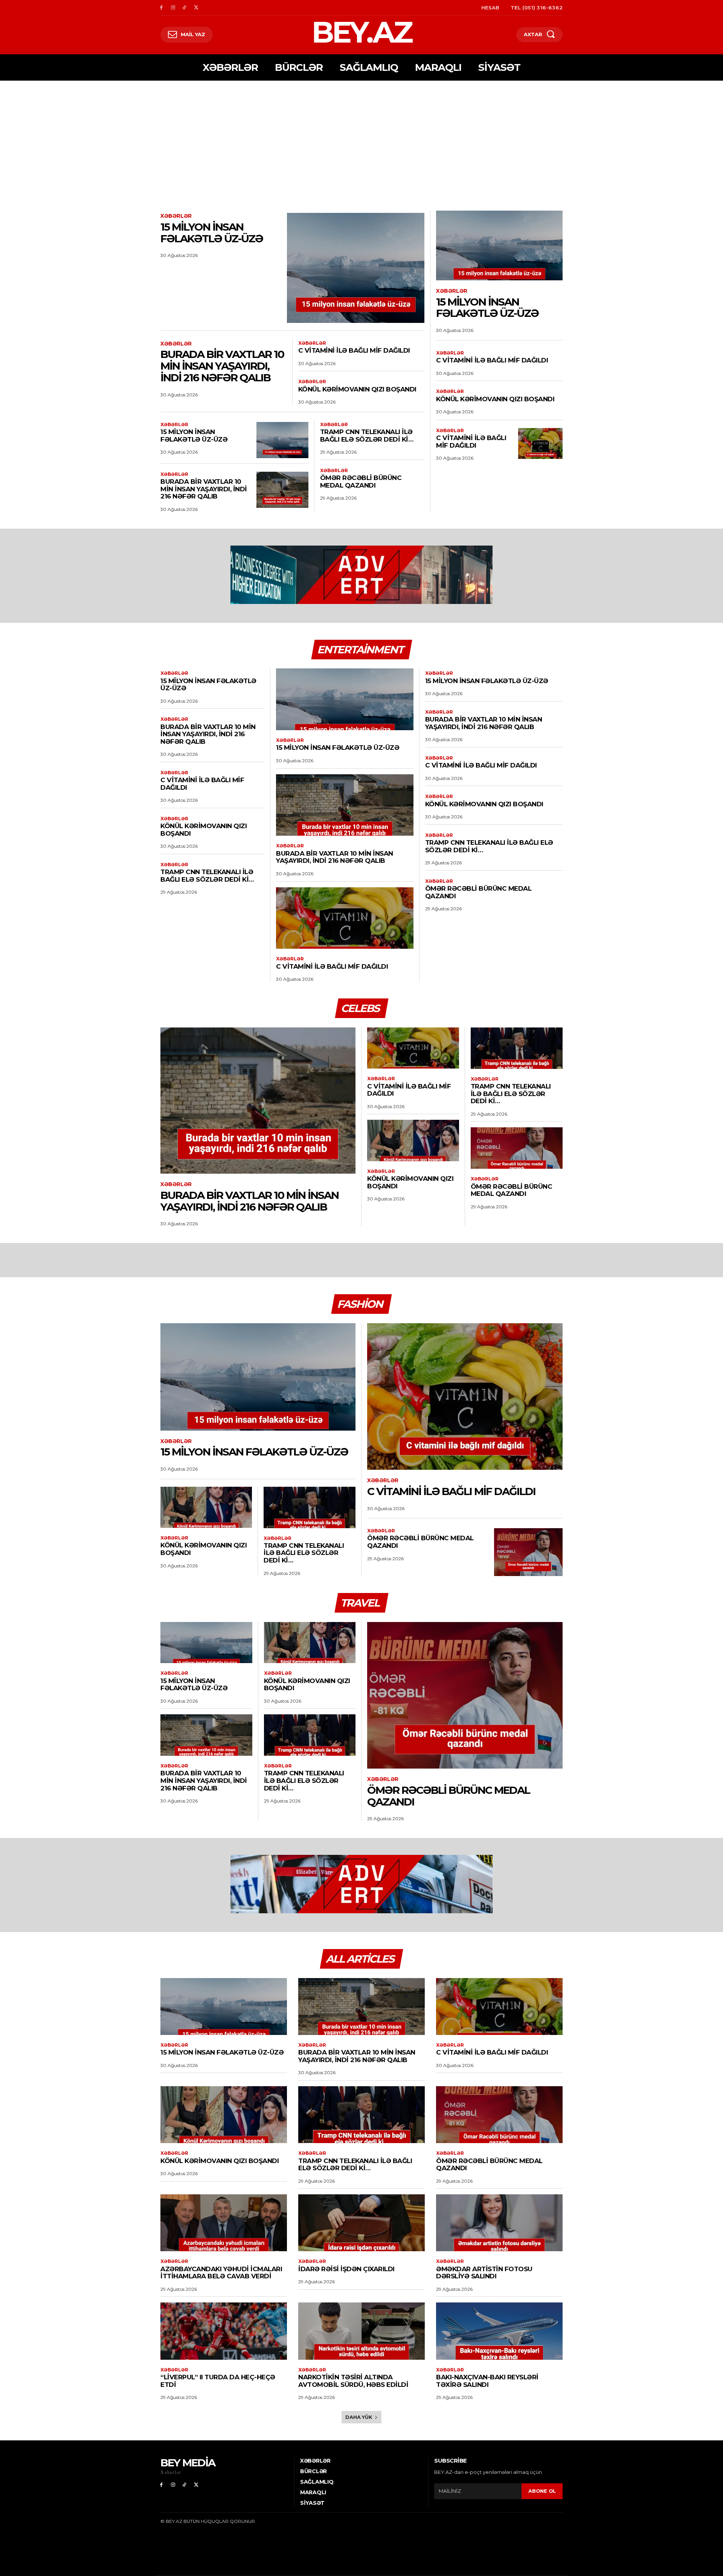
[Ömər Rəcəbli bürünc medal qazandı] (517, 1148)
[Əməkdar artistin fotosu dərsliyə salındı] (499, 2223)
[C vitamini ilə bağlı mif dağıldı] (540, 443)
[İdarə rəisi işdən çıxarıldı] (361, 2223)
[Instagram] (173, 8)
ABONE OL (542, 2491)
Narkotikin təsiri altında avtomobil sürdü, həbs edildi (353, 2381)
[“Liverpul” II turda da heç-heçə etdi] (224, 2331)
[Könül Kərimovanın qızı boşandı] (413, 1140)
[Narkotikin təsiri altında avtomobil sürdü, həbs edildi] (361, 2331)
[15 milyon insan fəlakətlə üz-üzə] (356, 268)
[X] (196, 8)
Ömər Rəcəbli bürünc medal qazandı (361, 482)
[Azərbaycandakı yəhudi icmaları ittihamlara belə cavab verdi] (224, 2223)
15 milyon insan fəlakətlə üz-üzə (212, 233)
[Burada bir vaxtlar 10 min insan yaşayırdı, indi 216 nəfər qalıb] (282, 490)
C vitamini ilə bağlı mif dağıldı (354, 350)
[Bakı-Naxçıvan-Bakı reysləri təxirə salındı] (499, 2331)
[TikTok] (185, 8)
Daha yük (359, 2417)
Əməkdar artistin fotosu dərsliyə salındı (484, 2273)
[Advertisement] (361, 137)
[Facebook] (161, 8)
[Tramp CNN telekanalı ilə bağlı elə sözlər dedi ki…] (517, 1048)
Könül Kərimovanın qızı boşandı (357, 389)
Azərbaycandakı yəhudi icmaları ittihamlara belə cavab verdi (221, 2273)
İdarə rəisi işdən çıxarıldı (346, 2269)
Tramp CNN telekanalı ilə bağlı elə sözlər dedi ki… (367, 436)
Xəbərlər (176, 216)
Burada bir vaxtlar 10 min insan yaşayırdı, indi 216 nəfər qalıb (222, 366)
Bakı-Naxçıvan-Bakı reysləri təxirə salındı (487, 2381)
